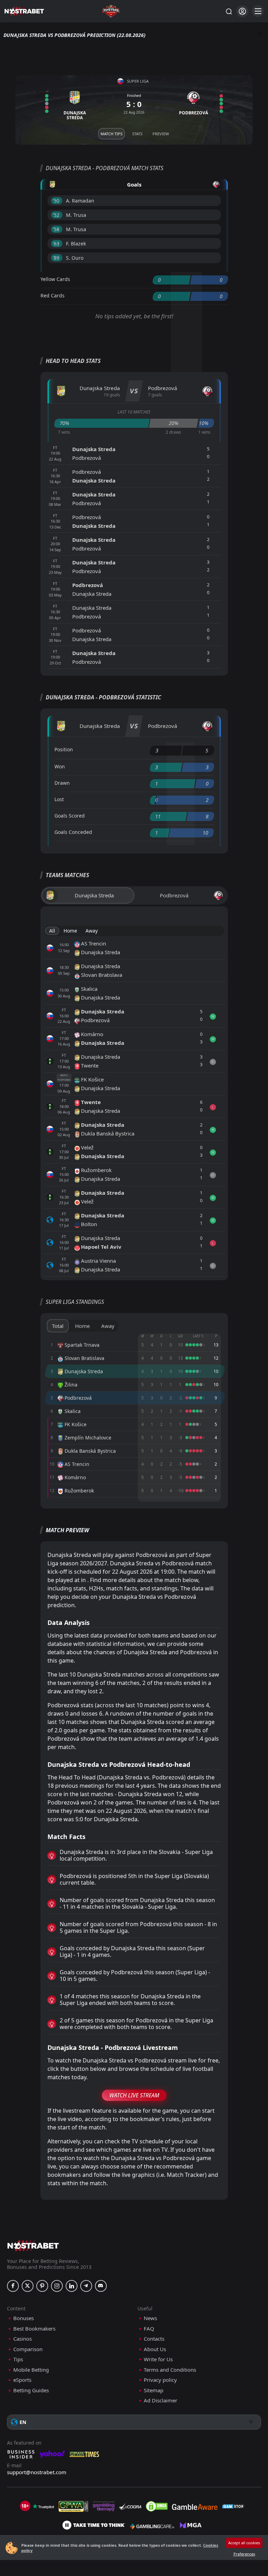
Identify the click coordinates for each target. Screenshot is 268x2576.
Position (64, 749)
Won (60, 766)
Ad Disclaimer (161, 2400)
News (150, 2318)
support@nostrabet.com (37, 2472)
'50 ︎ (57, 201)
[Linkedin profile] (72, 2286)
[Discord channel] (101, 2286)
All (52, 931)
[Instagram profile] (57, 2286)
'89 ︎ (57, 258)
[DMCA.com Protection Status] (157, 2506)
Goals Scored (70, 816)
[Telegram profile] (86, 2286)
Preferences (244, 2554)
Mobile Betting (31, 2370)
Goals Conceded (73, 832)
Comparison (28, 2349)
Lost (59, 799)
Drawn (62, 783)
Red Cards (53, 295)
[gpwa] (73, 2506)
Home (70, 931)
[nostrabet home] (33, 2246)
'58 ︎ (57, 229)
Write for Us (158, 2359)
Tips (18, 2359)
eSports (22, 2380)
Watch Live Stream (134, 2095)
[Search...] (229, 11)
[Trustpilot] (43, 2506)
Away (92, 931)
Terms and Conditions (170, 2370)
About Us (155, 2349)
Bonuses (24, 2318)
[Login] (242, 11)
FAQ (149, 2329)
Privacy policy (160, 2380)
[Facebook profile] (13, 2286)
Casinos (23, 2339)
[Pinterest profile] (42, 2286)
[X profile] (28, 2286)
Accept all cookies (244, 2543)
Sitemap (154, 2390)
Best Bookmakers (34, 2329)
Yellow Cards (55, 279)
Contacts (154, 2339)
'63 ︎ (57, 244)
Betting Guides (31, 2390)
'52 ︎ (57, 215)
